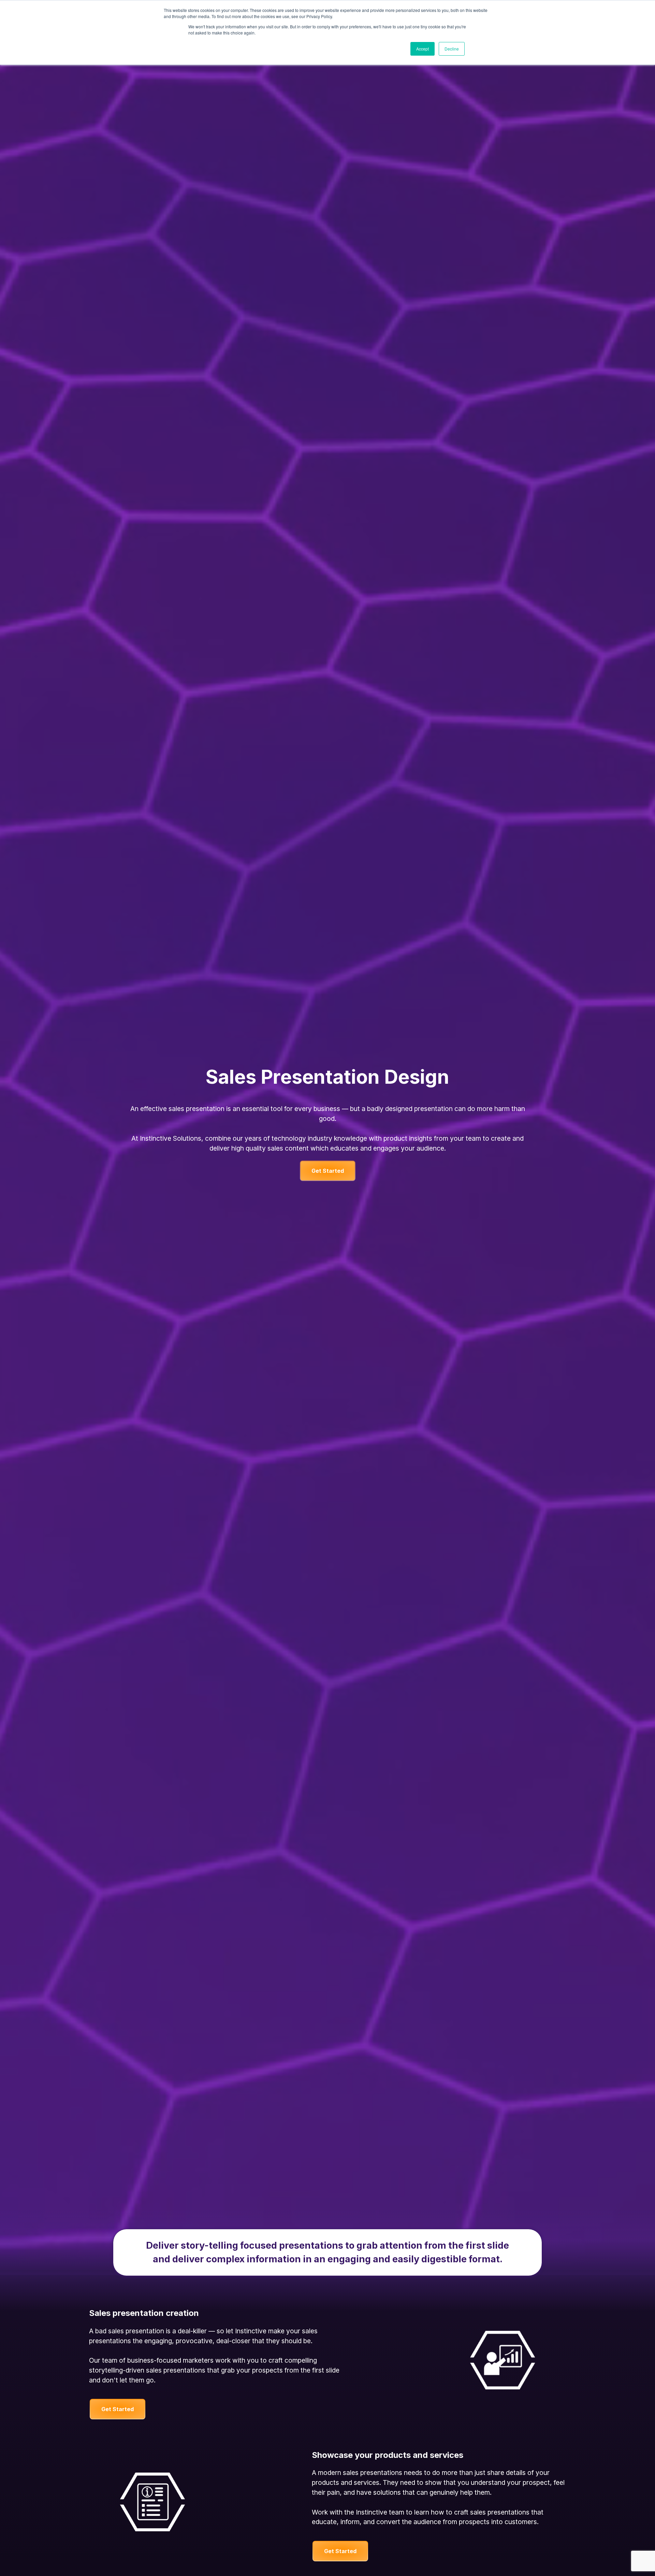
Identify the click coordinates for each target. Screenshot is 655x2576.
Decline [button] (452, 49)
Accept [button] (423, 49)
